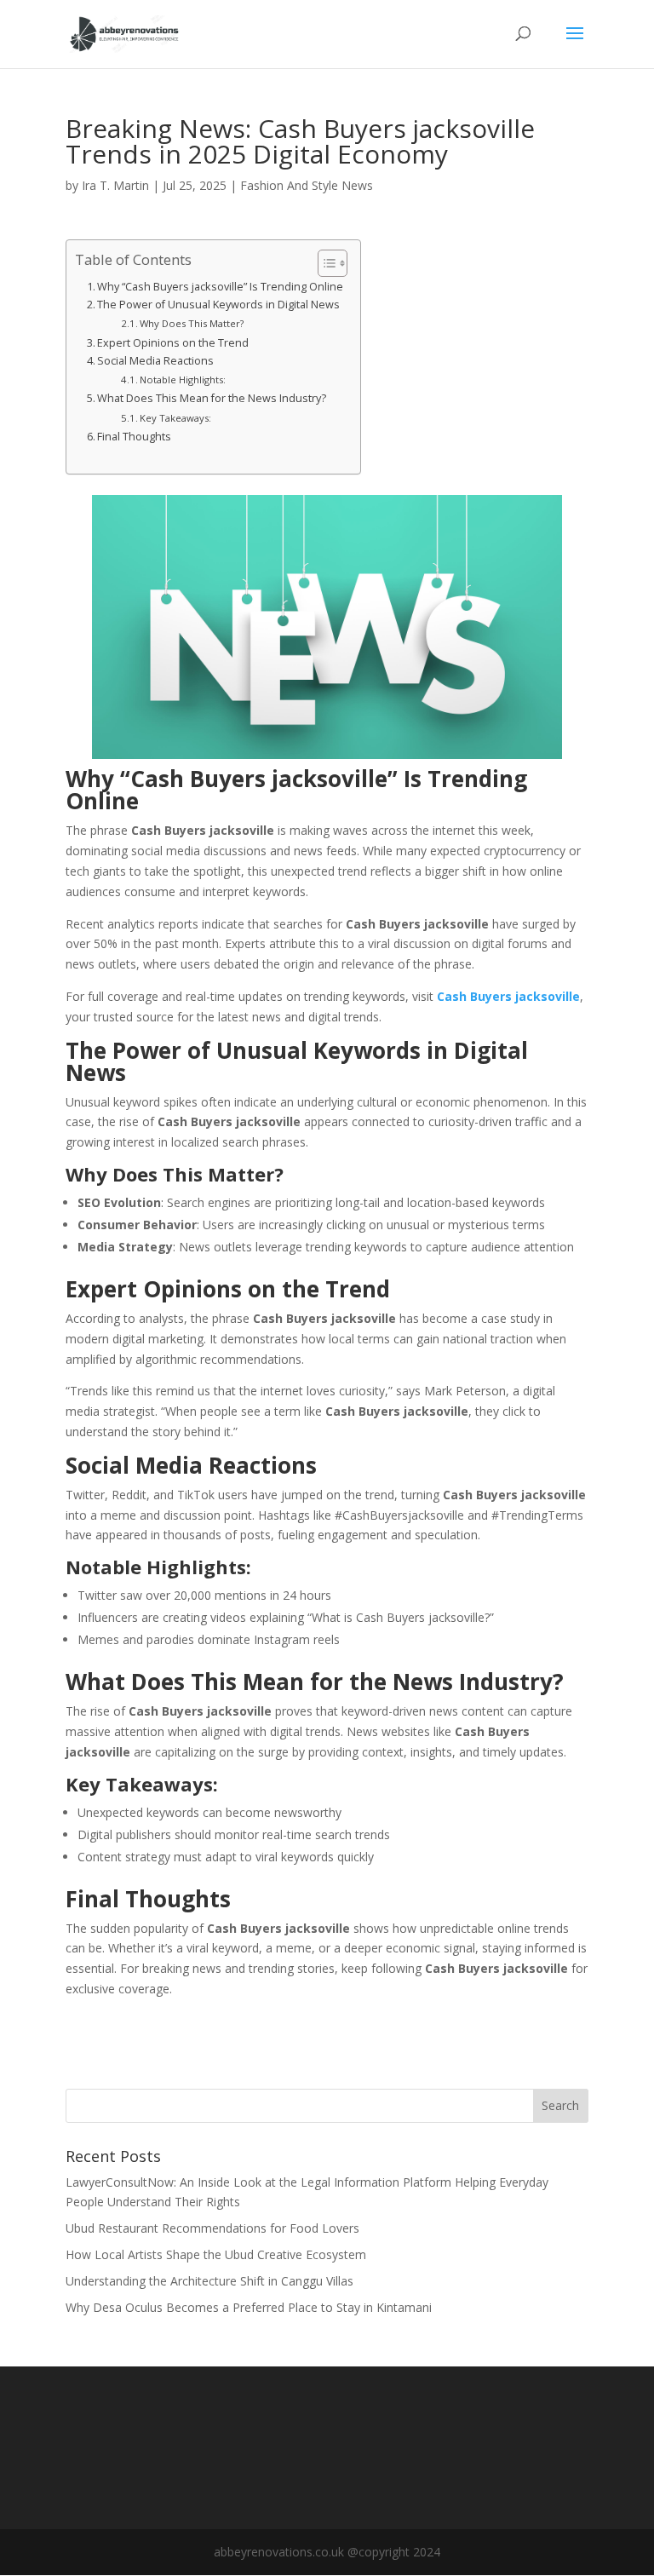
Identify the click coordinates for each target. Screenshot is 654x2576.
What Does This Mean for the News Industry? (212, 398)
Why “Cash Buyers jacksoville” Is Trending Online (220, 287)
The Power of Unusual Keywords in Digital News (218, 305)
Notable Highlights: (183, 379)
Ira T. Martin (115, 185)
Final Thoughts (134, 437)
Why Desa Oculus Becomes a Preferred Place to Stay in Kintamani (249, 2307)
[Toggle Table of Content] (324, 263)
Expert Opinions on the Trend (173, 343)
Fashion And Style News (307, 185)
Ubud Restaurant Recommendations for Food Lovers (212, 2228)
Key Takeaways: (175, 418)
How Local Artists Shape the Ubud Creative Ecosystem (216, 2254)
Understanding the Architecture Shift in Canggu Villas (209, 2281)
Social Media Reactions (155, 361)
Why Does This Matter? (192, 323)
